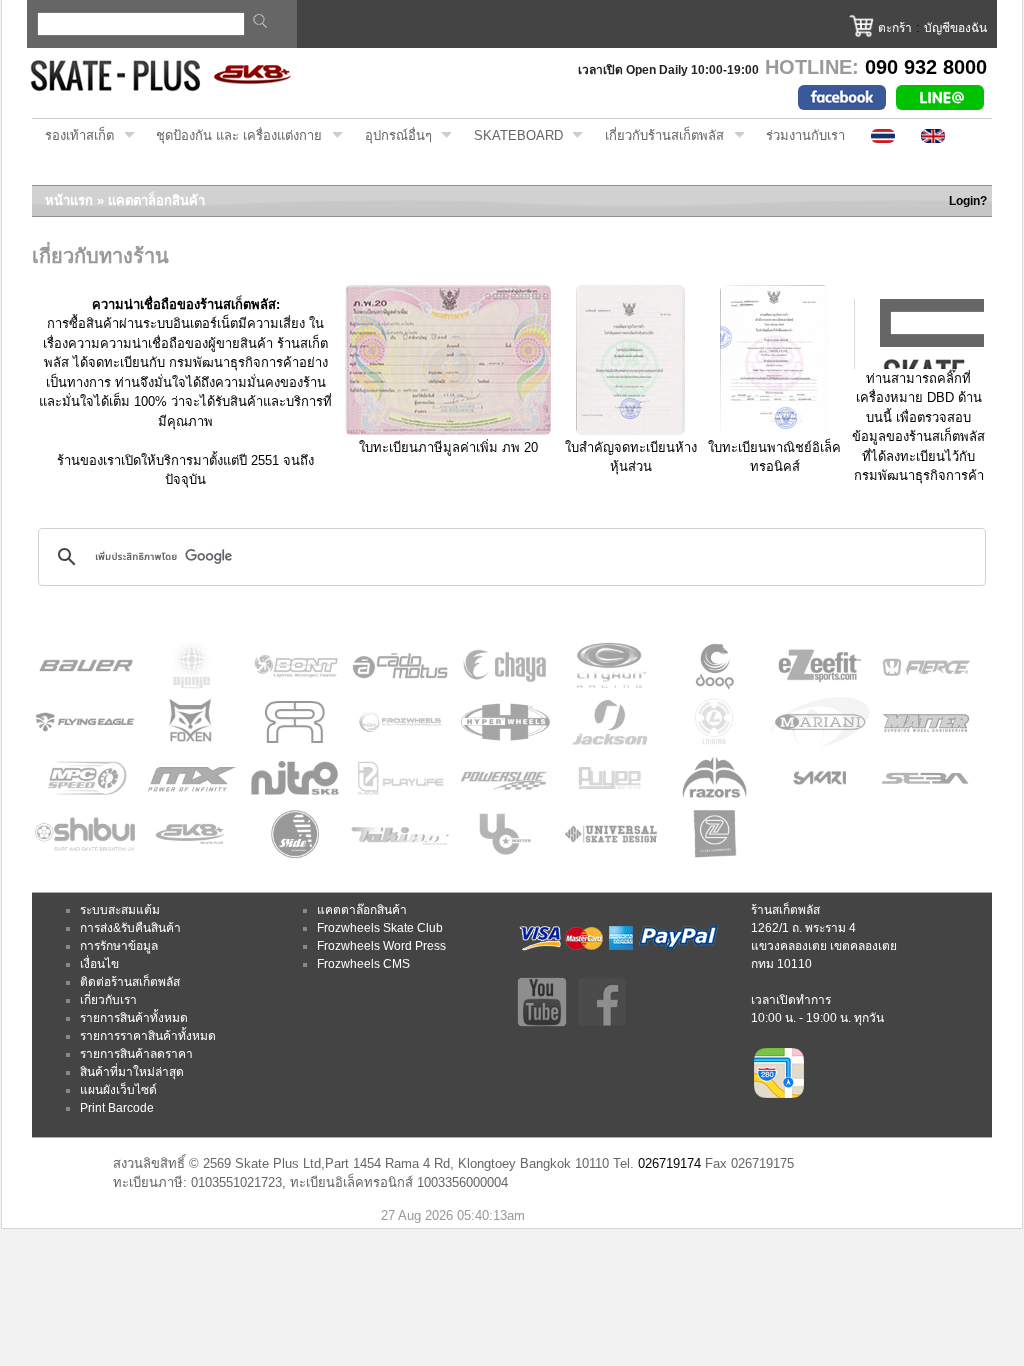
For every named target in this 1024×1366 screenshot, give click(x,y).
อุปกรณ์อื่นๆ (392, 136)
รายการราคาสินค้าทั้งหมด (148, 1036)
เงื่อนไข (99, 964)
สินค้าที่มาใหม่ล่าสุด (132, 1072)
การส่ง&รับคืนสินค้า (130, 928)
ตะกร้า (895, 28)
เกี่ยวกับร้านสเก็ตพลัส (658, 136)
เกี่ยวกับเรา (108, 1000)
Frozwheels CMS (363, 964)
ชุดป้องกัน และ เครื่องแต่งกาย (232, 136)
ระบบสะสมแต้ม (120, 910)
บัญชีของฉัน (955, 28)
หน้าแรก (69, 200)
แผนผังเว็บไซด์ (118, 1090)
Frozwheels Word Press (381, 946)
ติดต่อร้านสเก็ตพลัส (130, 982)
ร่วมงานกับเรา (805, 135)
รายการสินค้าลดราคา (136, 1054)
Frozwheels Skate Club (380, 928)
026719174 (669, 1163)
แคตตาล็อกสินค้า (156, 200)
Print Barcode (117, 1108)
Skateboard (512, 136)
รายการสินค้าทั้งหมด (134, 1018)
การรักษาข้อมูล (119, 946)
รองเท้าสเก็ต (73, 136)
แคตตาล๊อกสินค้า (362, 910)
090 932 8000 (926, 67)
